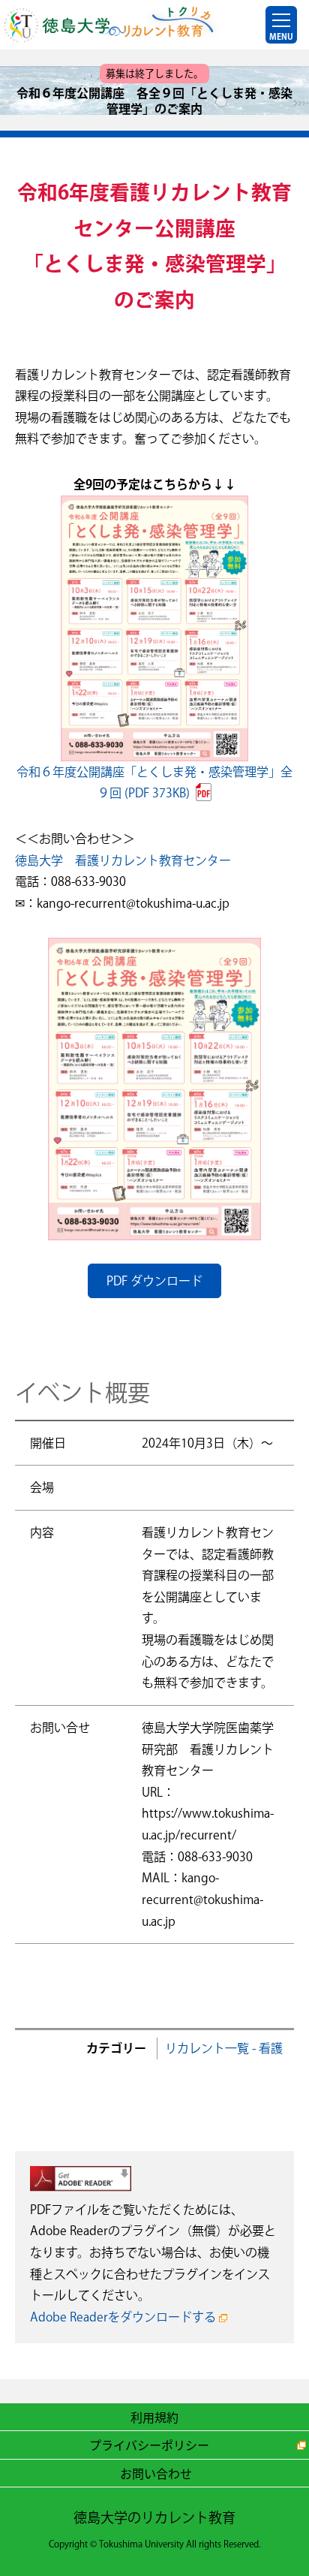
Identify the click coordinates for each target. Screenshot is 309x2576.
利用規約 (154, 2417)
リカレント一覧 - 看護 (224, 2048)
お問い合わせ (156, 2473)
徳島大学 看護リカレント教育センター (123, 860)
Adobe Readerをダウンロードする (123, 2317)
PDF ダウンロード (154, 1281)
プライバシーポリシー (149, 2445)
